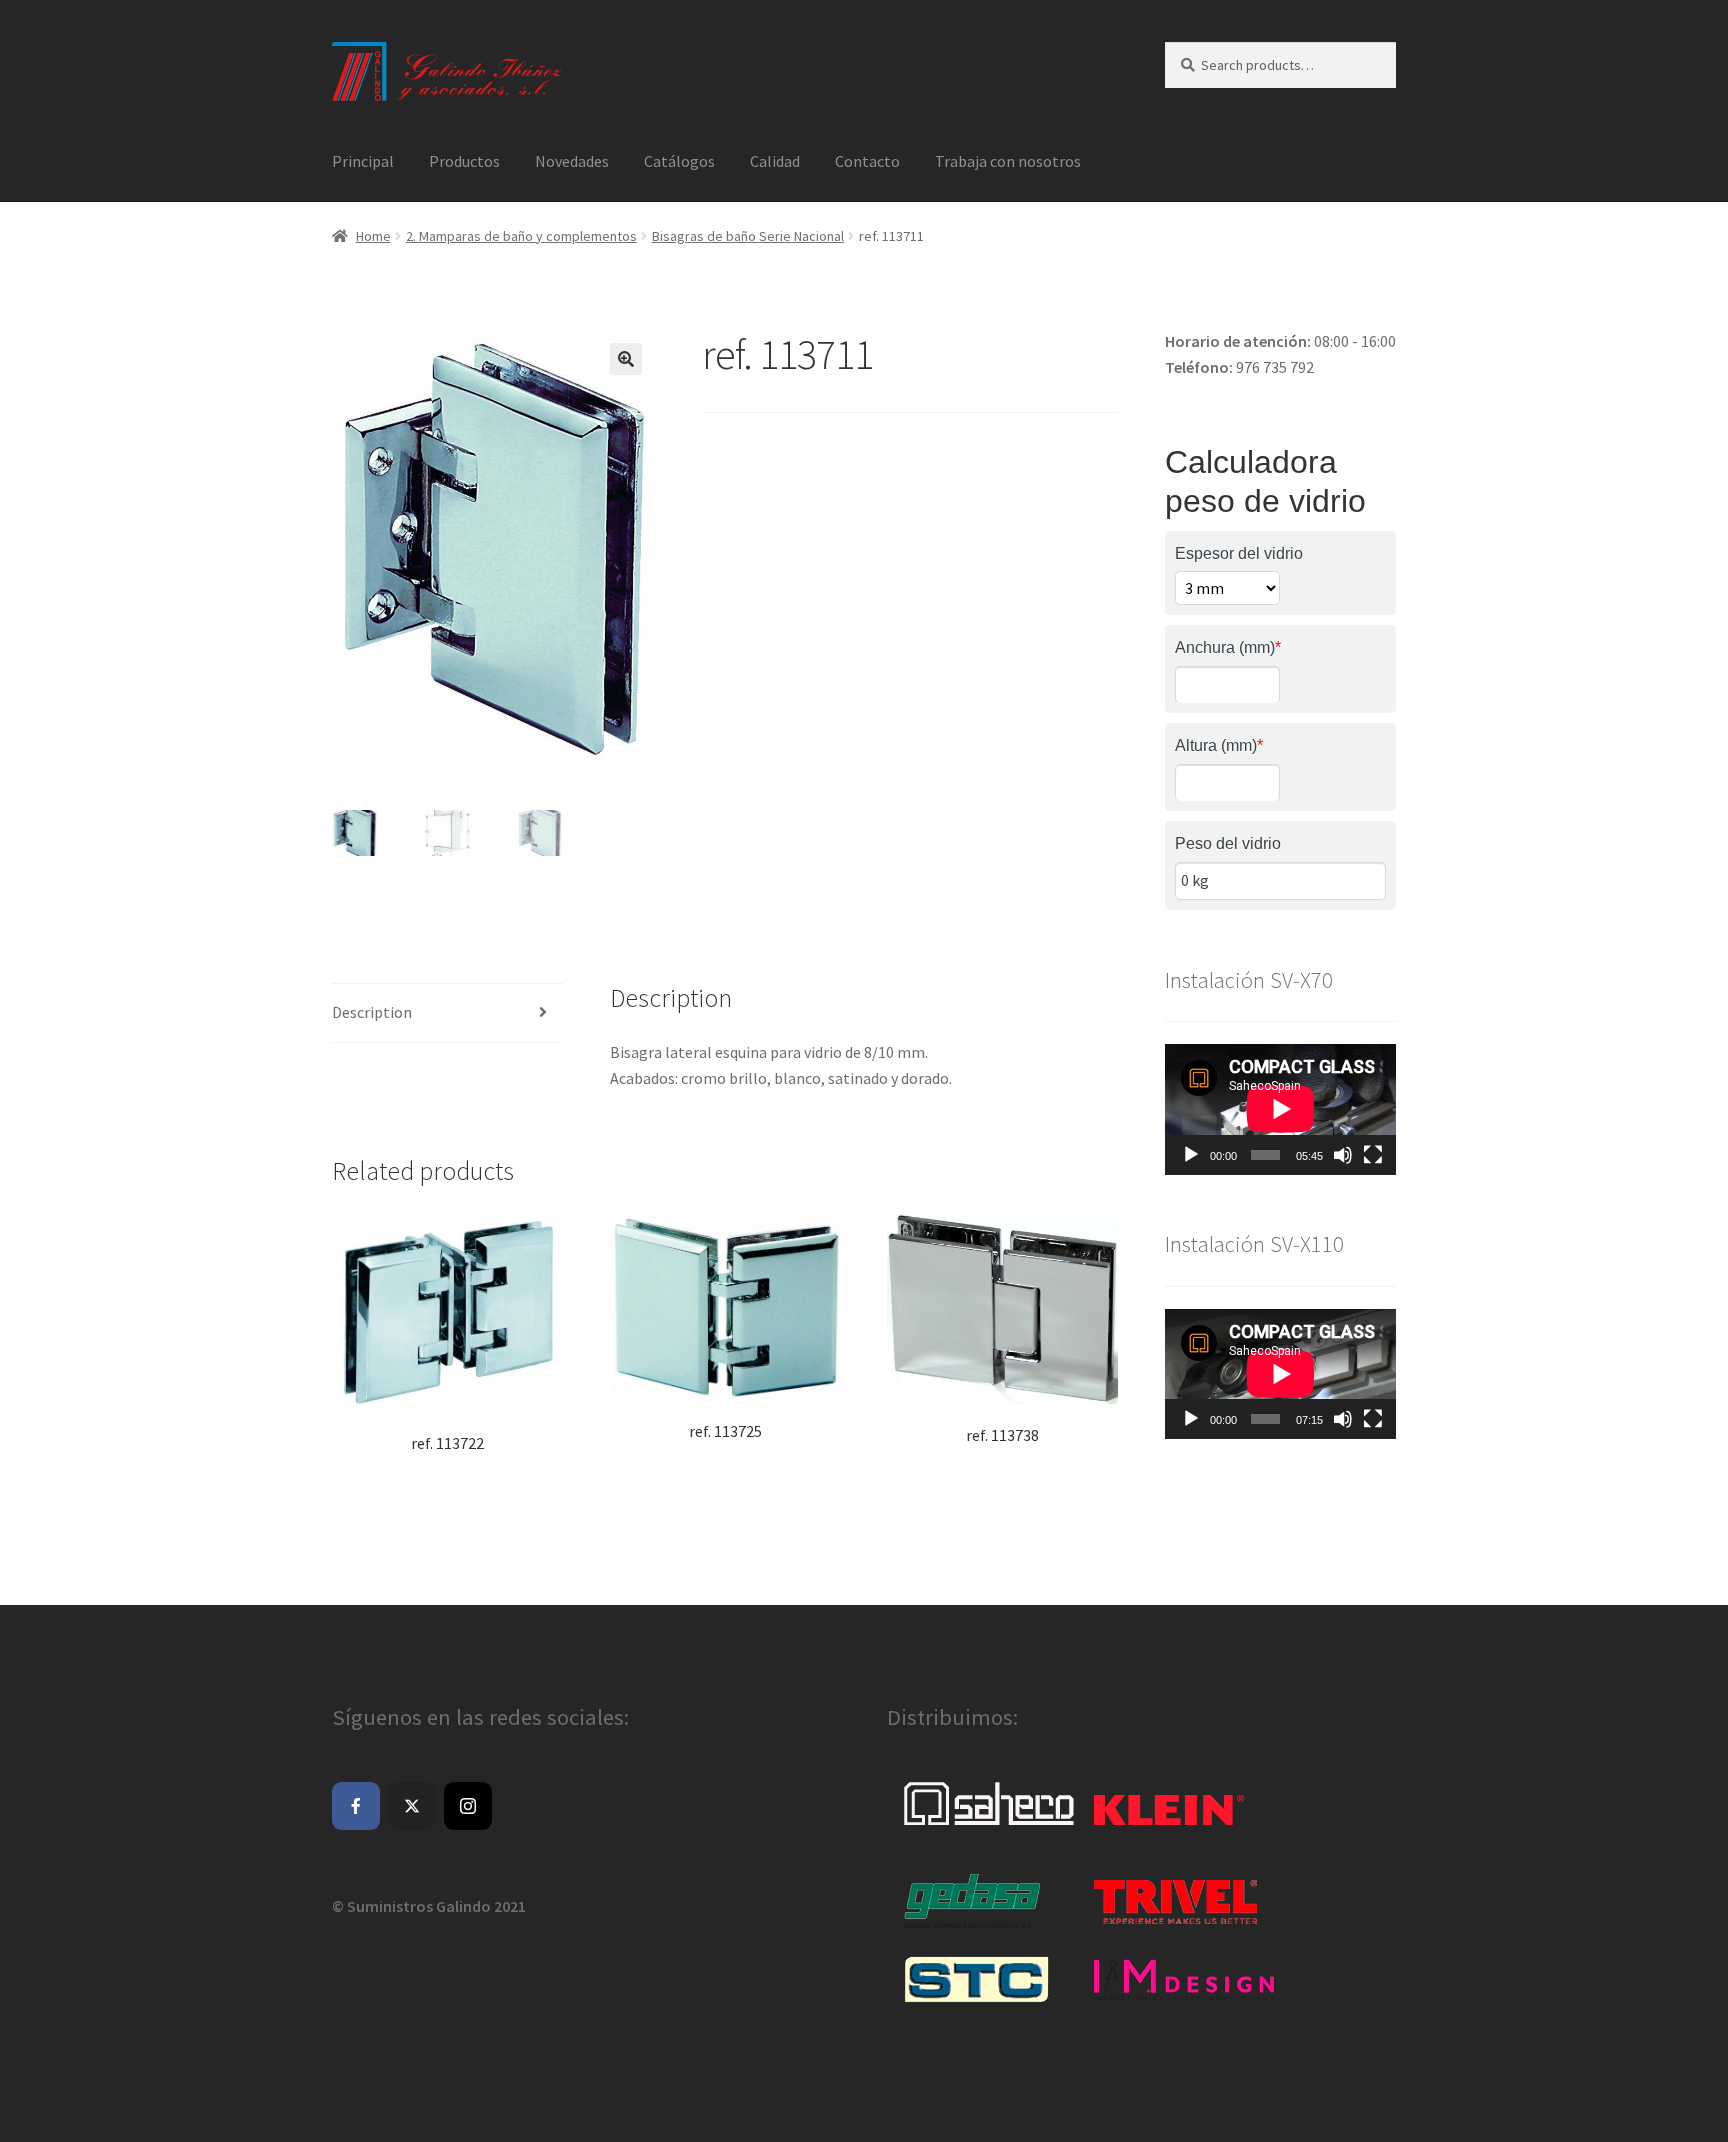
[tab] (447, 1013)
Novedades (572, 161)
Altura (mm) (1219, 745)
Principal (363, 161)
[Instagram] (468, 1806)
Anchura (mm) (1228, 647)
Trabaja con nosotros (1008, 161)
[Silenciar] (1343, 1155)
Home (373, 236)
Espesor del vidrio (1239, 553)
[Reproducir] (1191, 1155)
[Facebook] (356, 1806)
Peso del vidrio (1228, 843)
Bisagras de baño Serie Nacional (748, 236)
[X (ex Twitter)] (412, 1806)
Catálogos (679, 161)
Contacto (867, 161)
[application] (1280, 1109)
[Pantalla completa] (1373, 1155)
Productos (464, 161)
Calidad (775, 161)
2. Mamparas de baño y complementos (521, 236)
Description (372, 1012)
